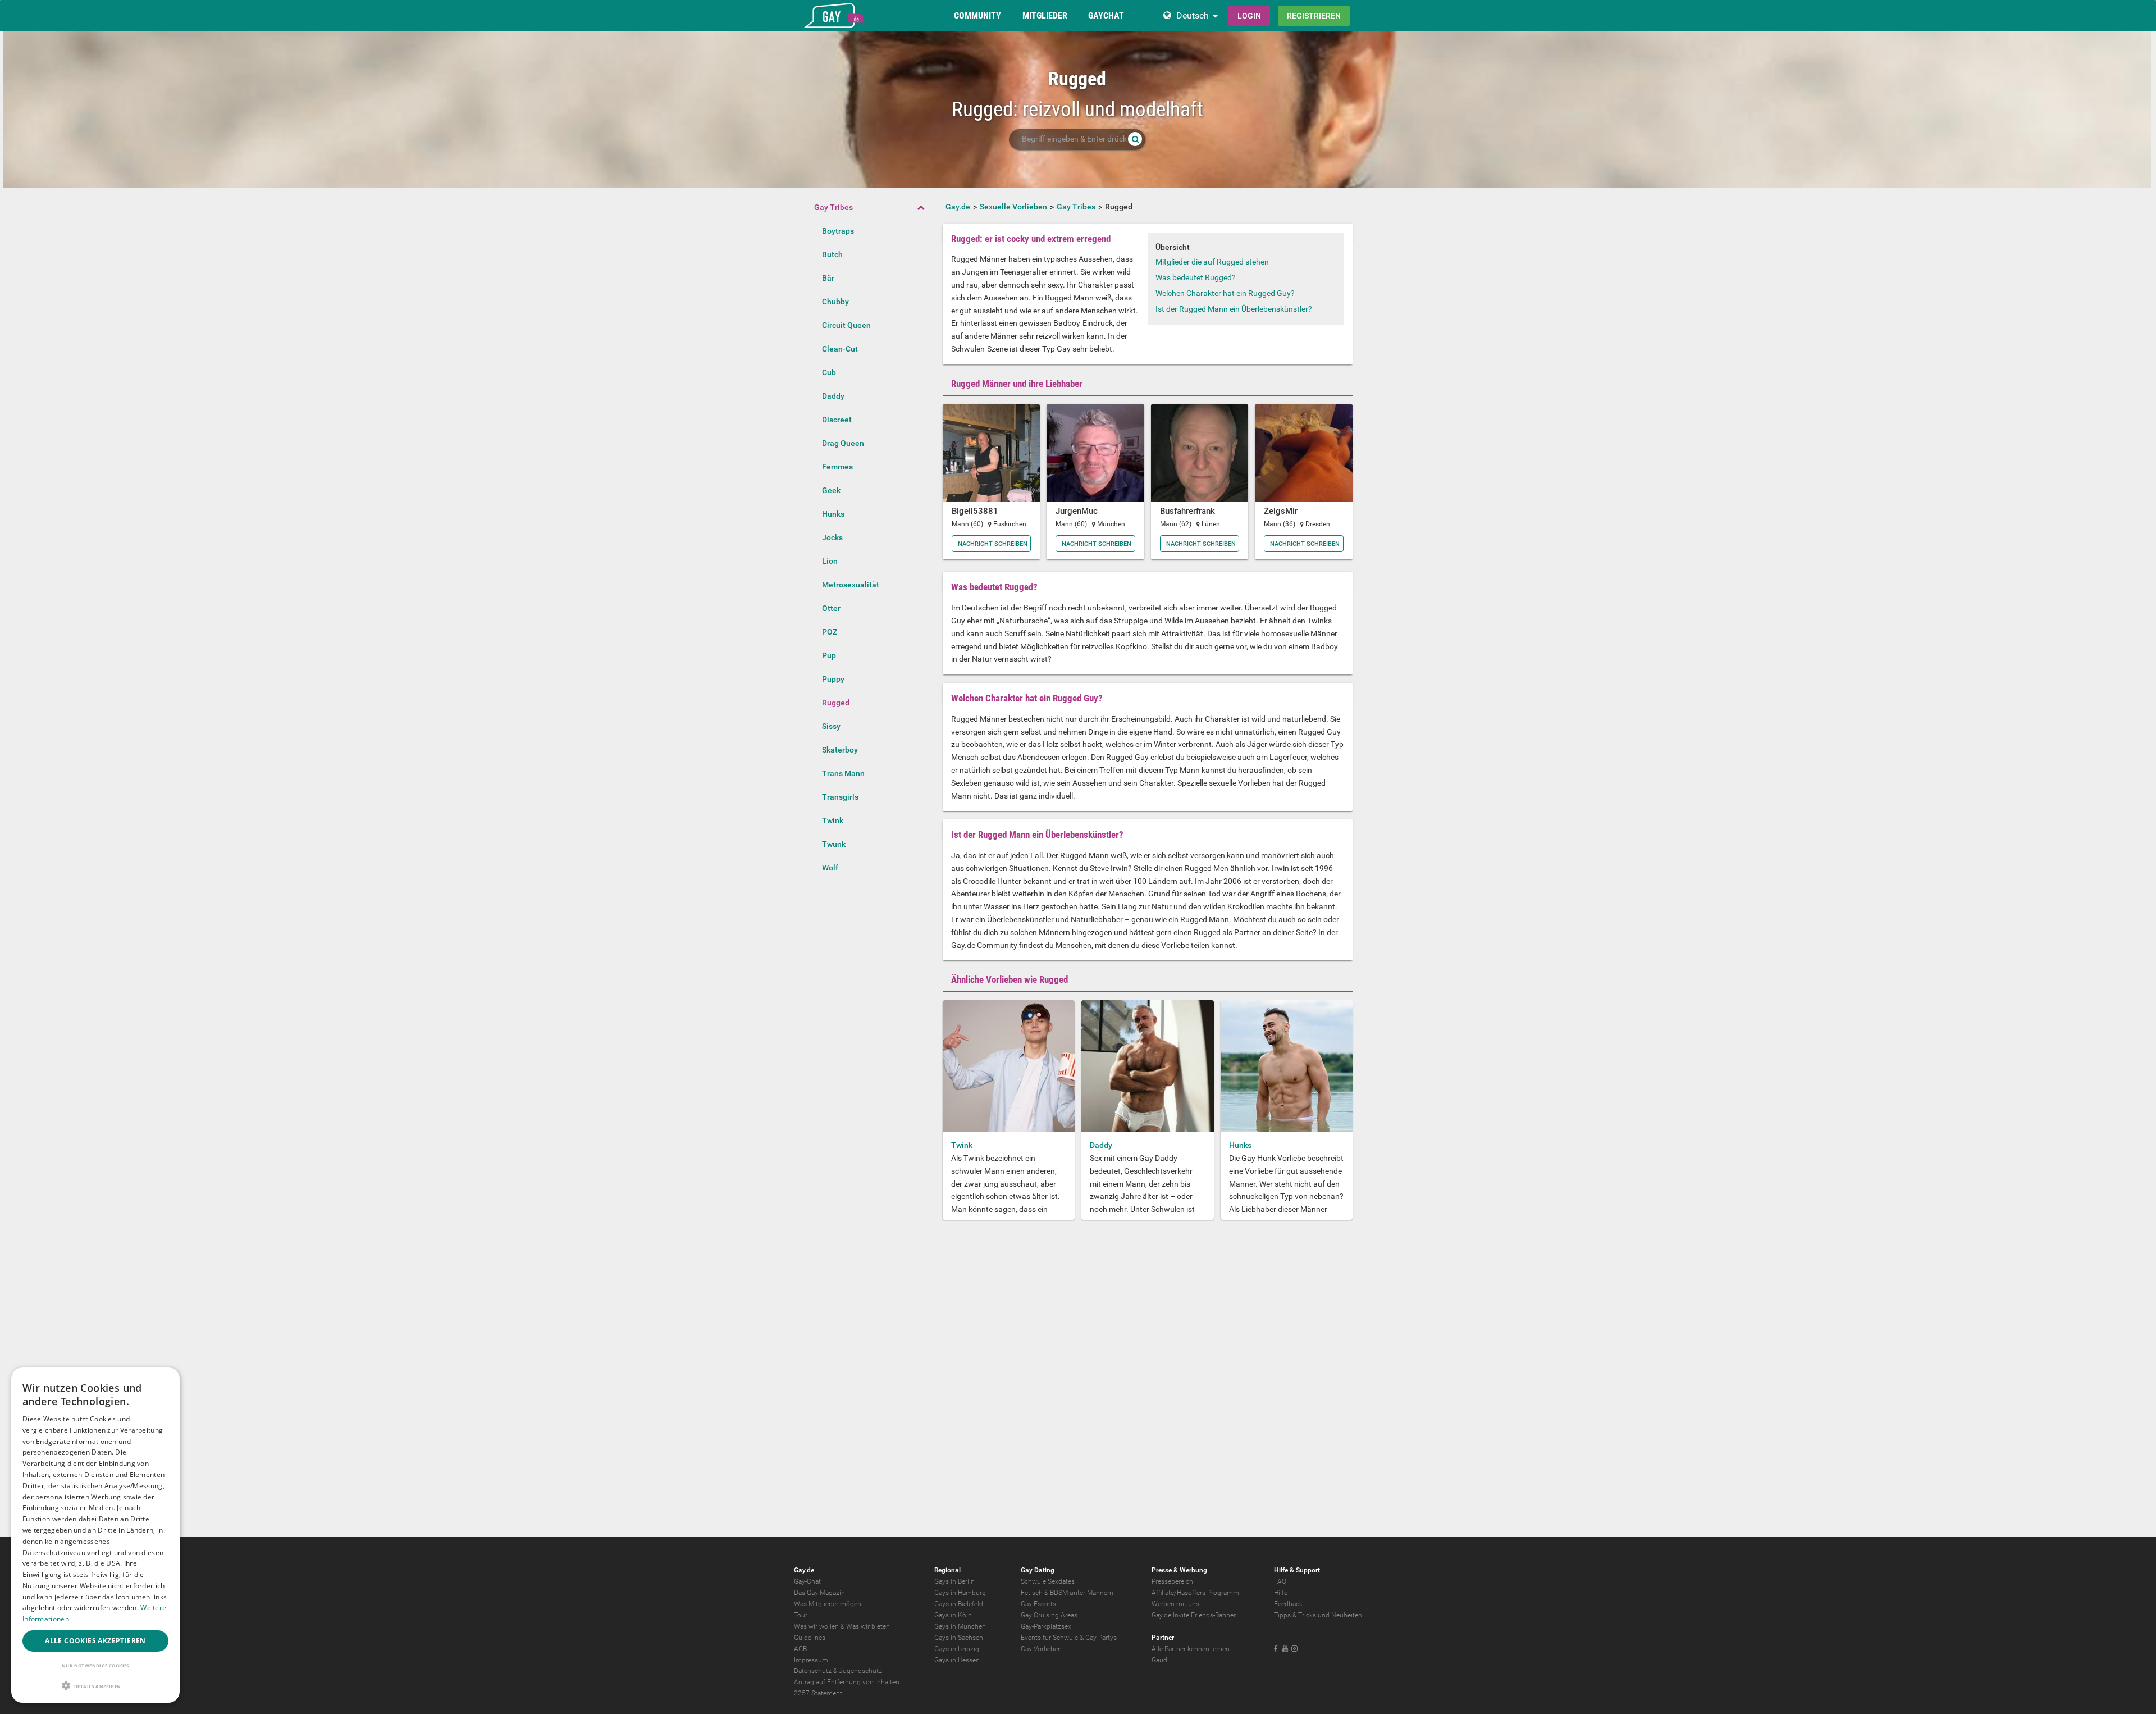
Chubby (835, 302)
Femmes (837, 467)
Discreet (837, 420)
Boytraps (838, 231)
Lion (830, 561)
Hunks (833, 514)
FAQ (1280, 1581)
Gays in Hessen (957, 1660)
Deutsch (1193, 15)
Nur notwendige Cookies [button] (95, 1665)
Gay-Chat (807, 1581)
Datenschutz (813, 1671)
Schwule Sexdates (1048, 1581)
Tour (801, 1615)
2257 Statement (818, 1693)
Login (1249, 16)
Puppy (833, 679)
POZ (830, 632)
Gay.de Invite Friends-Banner (1194, 1615)
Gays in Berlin (954, 1581)
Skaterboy (840, 750)
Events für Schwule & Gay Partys (1069, 1638)
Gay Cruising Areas (1049, 1615)
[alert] (95, 1535)
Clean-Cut (840, 349)
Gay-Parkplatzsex (1046, 1626)
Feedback (1288, 1604)
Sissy (831, 726)
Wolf (830, 868)
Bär (828, 278)
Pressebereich (1172, 1581)
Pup (829, 655)
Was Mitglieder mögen (828, 1604)
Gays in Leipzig (957, 1649)
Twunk (834, 844)
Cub (829, 372)
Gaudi (1160, 1660)
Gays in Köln (953, 1615)
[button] (95, 1686)
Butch (832, 254)
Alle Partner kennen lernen (1191, 1649)
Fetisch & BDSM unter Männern (1067, 1593)
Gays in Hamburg (960, 1593)
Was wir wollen (816, 1626)
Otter (831, 608)
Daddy (833, 396)
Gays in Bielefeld (959, 1604)
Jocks (832, 537)
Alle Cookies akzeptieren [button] (95, 1641)
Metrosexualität (851, 585)
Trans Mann (843, 773)
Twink (833, 820)
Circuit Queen (846, 325)
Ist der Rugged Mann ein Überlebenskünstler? (1234, 309)
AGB (800, 1649)
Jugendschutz (860, 1671)
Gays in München (960, 1626)
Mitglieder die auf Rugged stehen (1212, 262)
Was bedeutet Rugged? (1196, 277)
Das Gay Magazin (819, 1593)
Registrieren (1314, 16)
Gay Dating (1038, 1570)
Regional (947, 1570)
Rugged (836, 703)
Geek (831, 490)
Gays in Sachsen (959, 1638)
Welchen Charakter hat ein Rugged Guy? (1225, 293)
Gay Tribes (833, 207)
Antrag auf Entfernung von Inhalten (847, 1682)
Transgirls (840, 797)
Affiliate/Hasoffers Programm (1195, 1593)
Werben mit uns (1175, 1604)
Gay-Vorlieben (1041, 1649)
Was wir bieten (868, 1626)
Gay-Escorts (1038, 1604)
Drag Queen (843, 443)
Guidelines (810, 1638)
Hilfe (1281, 1593)
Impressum (811, 1660)
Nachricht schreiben (993, 544)
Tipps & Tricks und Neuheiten (1318, 1615)
